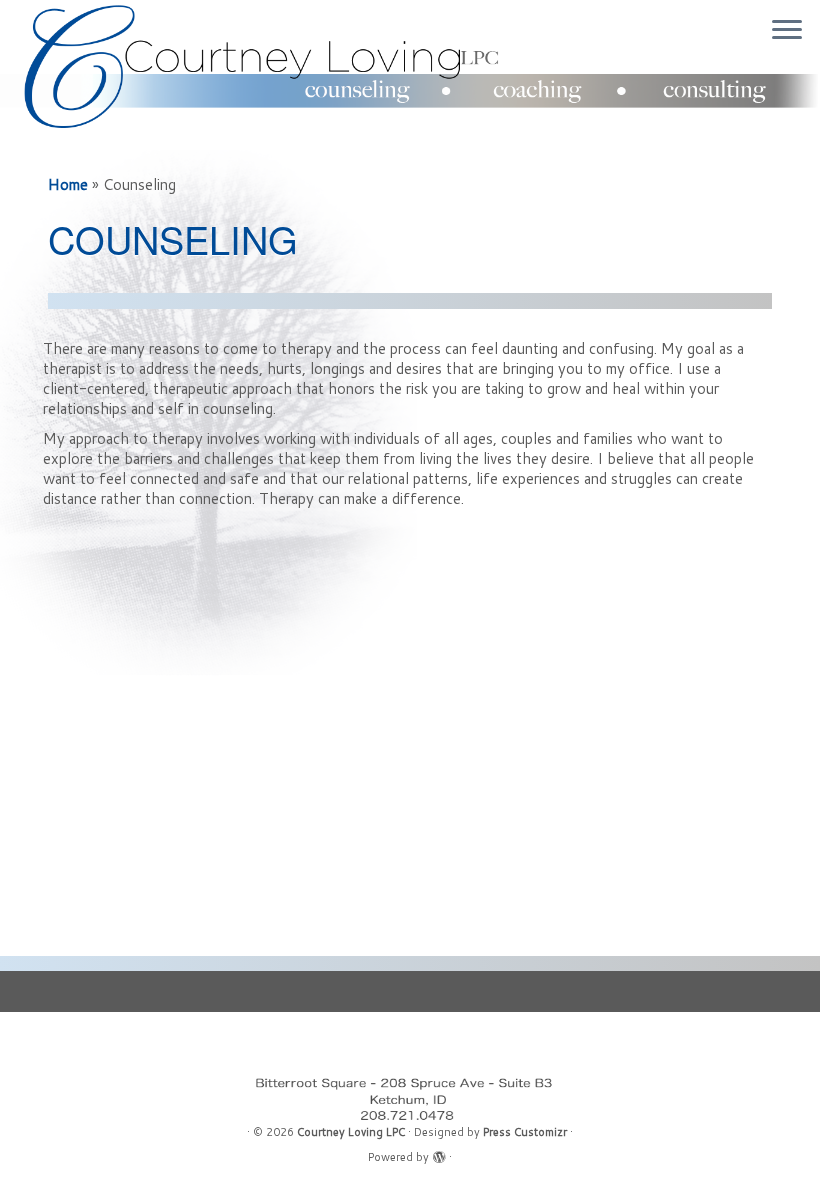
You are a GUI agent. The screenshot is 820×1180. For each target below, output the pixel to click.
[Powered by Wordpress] (439, 1153)
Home (68, 184)
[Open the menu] (787, 31)
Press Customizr (525, 1132)
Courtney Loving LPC (351, 1132)
